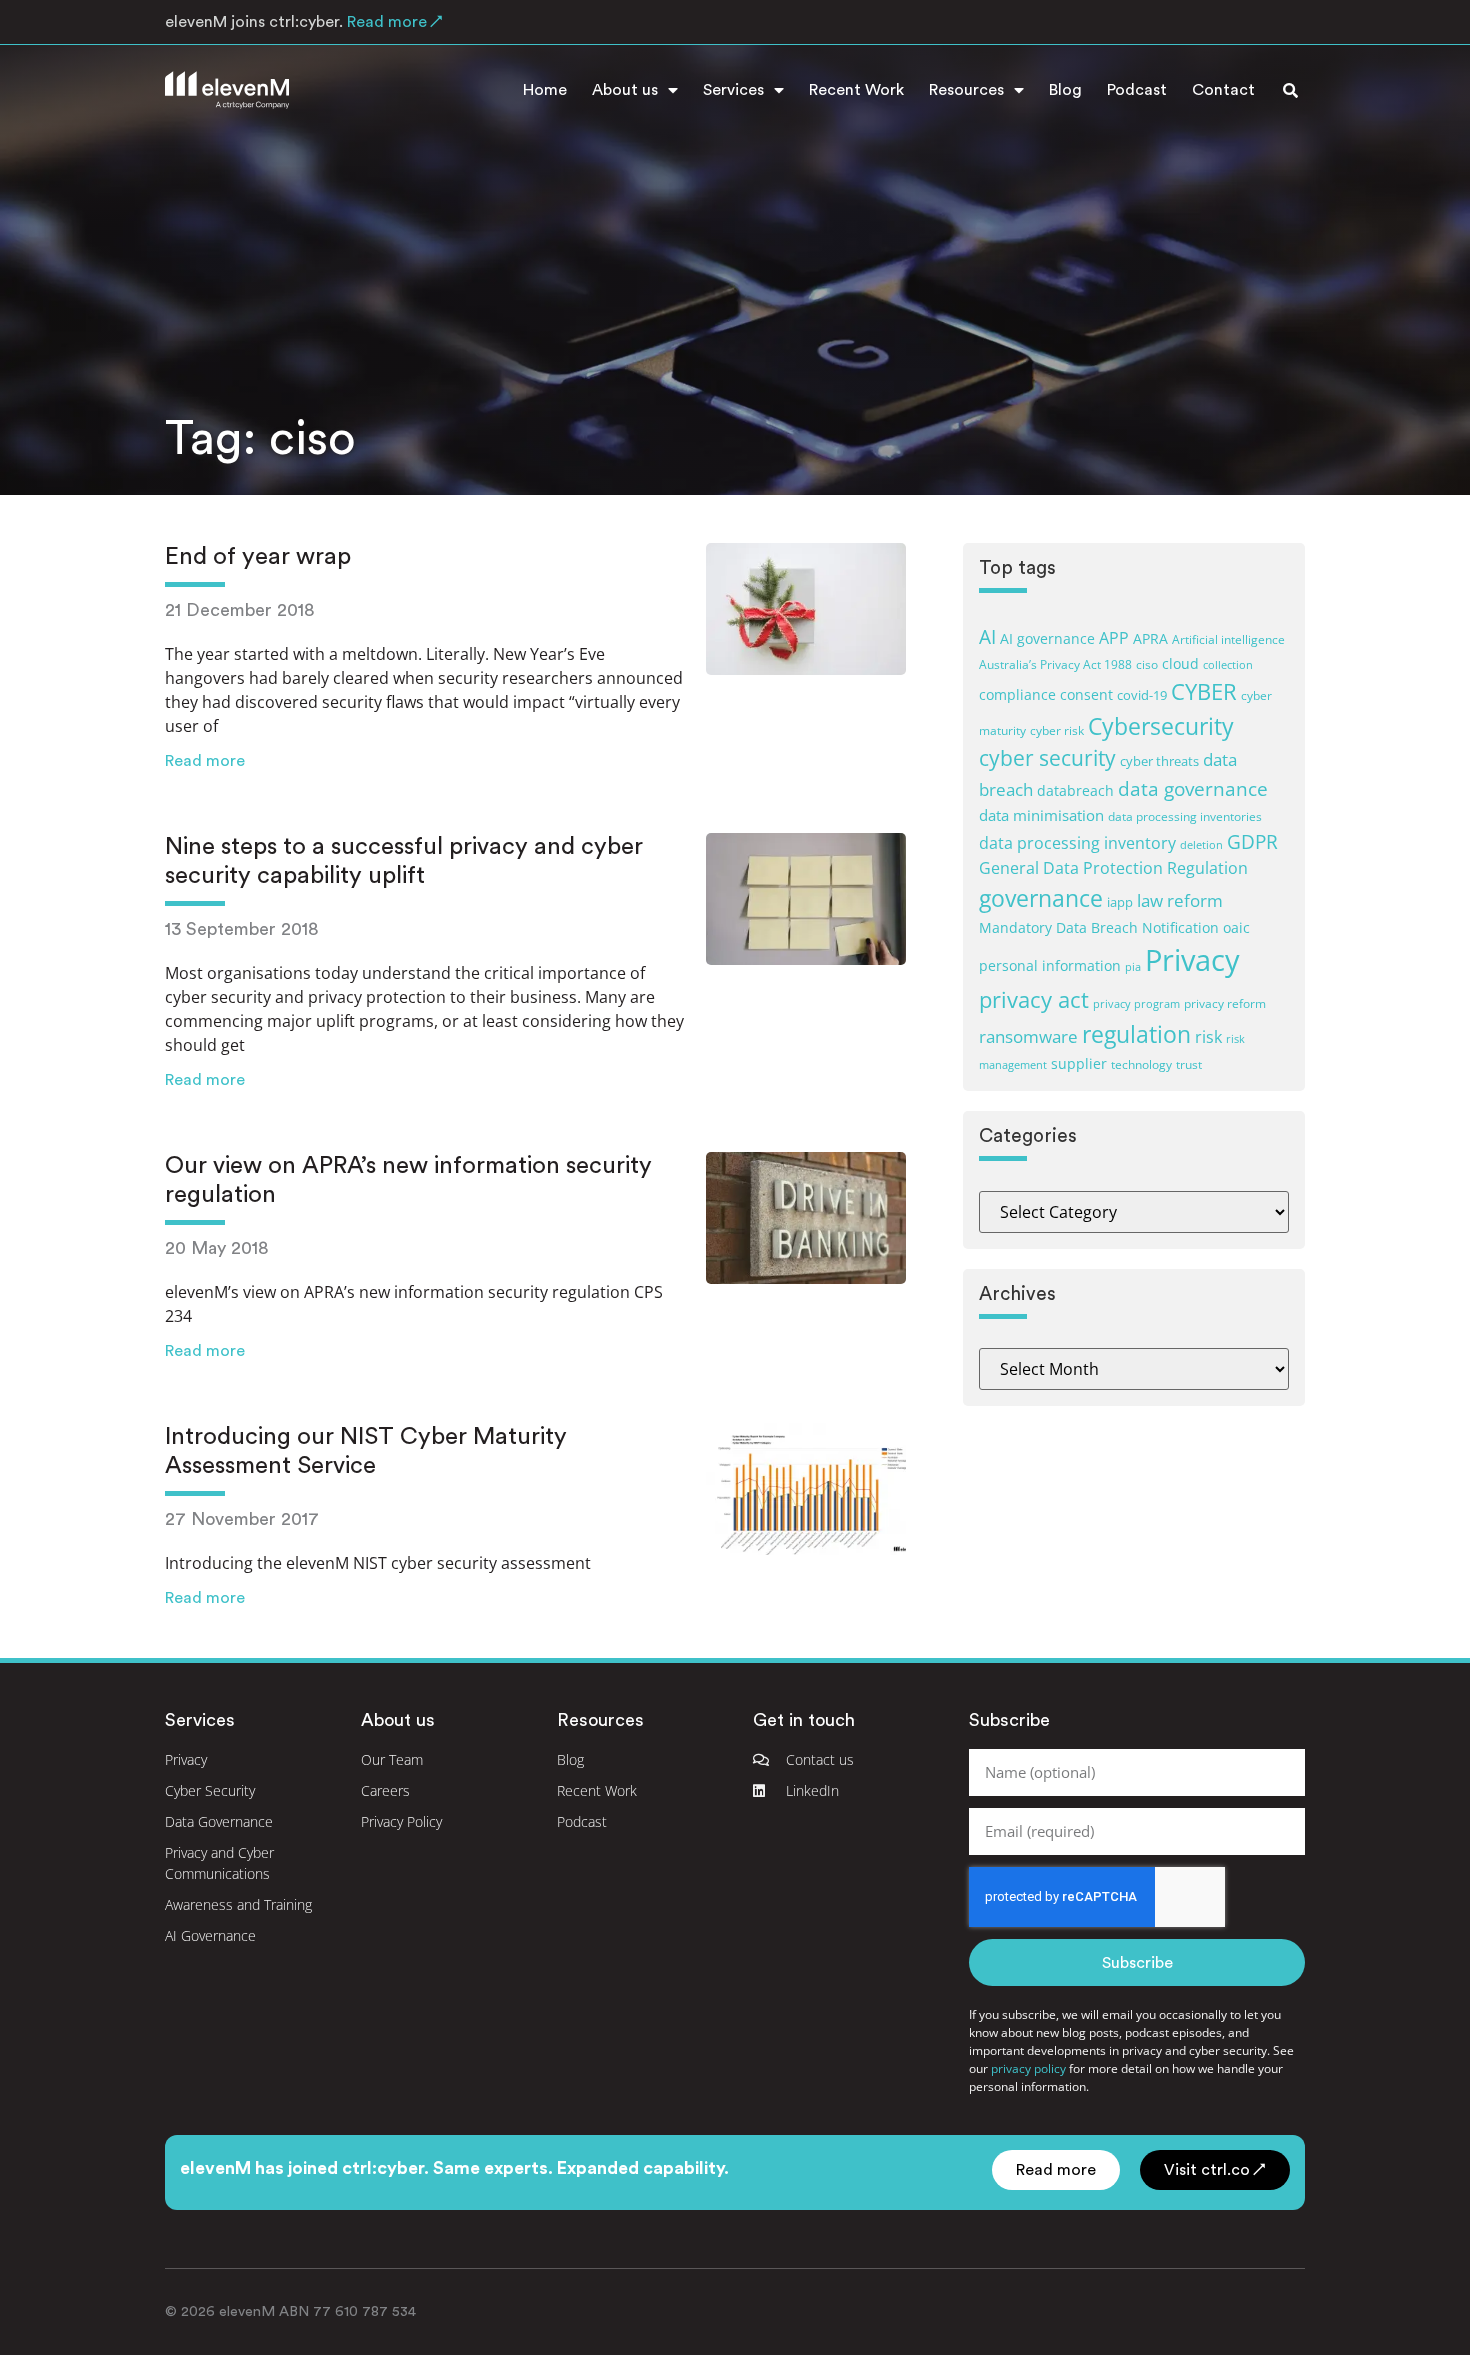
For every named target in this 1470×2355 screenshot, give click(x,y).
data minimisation (1041, 815)
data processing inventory (1077, 843)
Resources (966, 90)
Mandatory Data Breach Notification (1099, 927)
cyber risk (1057, 730)
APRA (1150, 638)
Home (545, 90)
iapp (1120, 902)
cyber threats (1159, 761)
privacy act (1034, 999)
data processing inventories (1185, 816)
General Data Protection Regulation (1113, 868)
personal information (1050, 965)
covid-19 (1142, 695)
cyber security (1047, 758)
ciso (1147, 664)
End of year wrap (258, 557)
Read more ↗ (393, 22)
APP (1114, 638)
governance (1041, 898)
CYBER (1204, 691)
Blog (1065, 90)
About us (625, 90)
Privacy (1192, 960)
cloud (1180, 663)
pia (1133, 967)
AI (987, 637)
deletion (1201, 845)
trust (1189, 1064)
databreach (1075, 790)
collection (1228, 665)
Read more (205, 761)
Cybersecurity (1161, 726)
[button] (1290, 90)
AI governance (1047, 638)
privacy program (1136, 1004)
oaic (1236, 927)
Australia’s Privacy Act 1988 (1055, 664)
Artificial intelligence (1228, 639)
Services (733, 90)
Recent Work (856, 90)
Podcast (1137, 90)
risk (1208, 1037)
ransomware (1028, 1036)
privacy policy (1028, 2068)
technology (1141, 1064)
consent (1086, 694)
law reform (1180, 900)
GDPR (1252, 841)
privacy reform (1225, 1003)
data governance (1193, 788)
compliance (1017, 694)
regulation (1136, 1034)
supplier (1079, 1063)
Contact (1223, 90)
